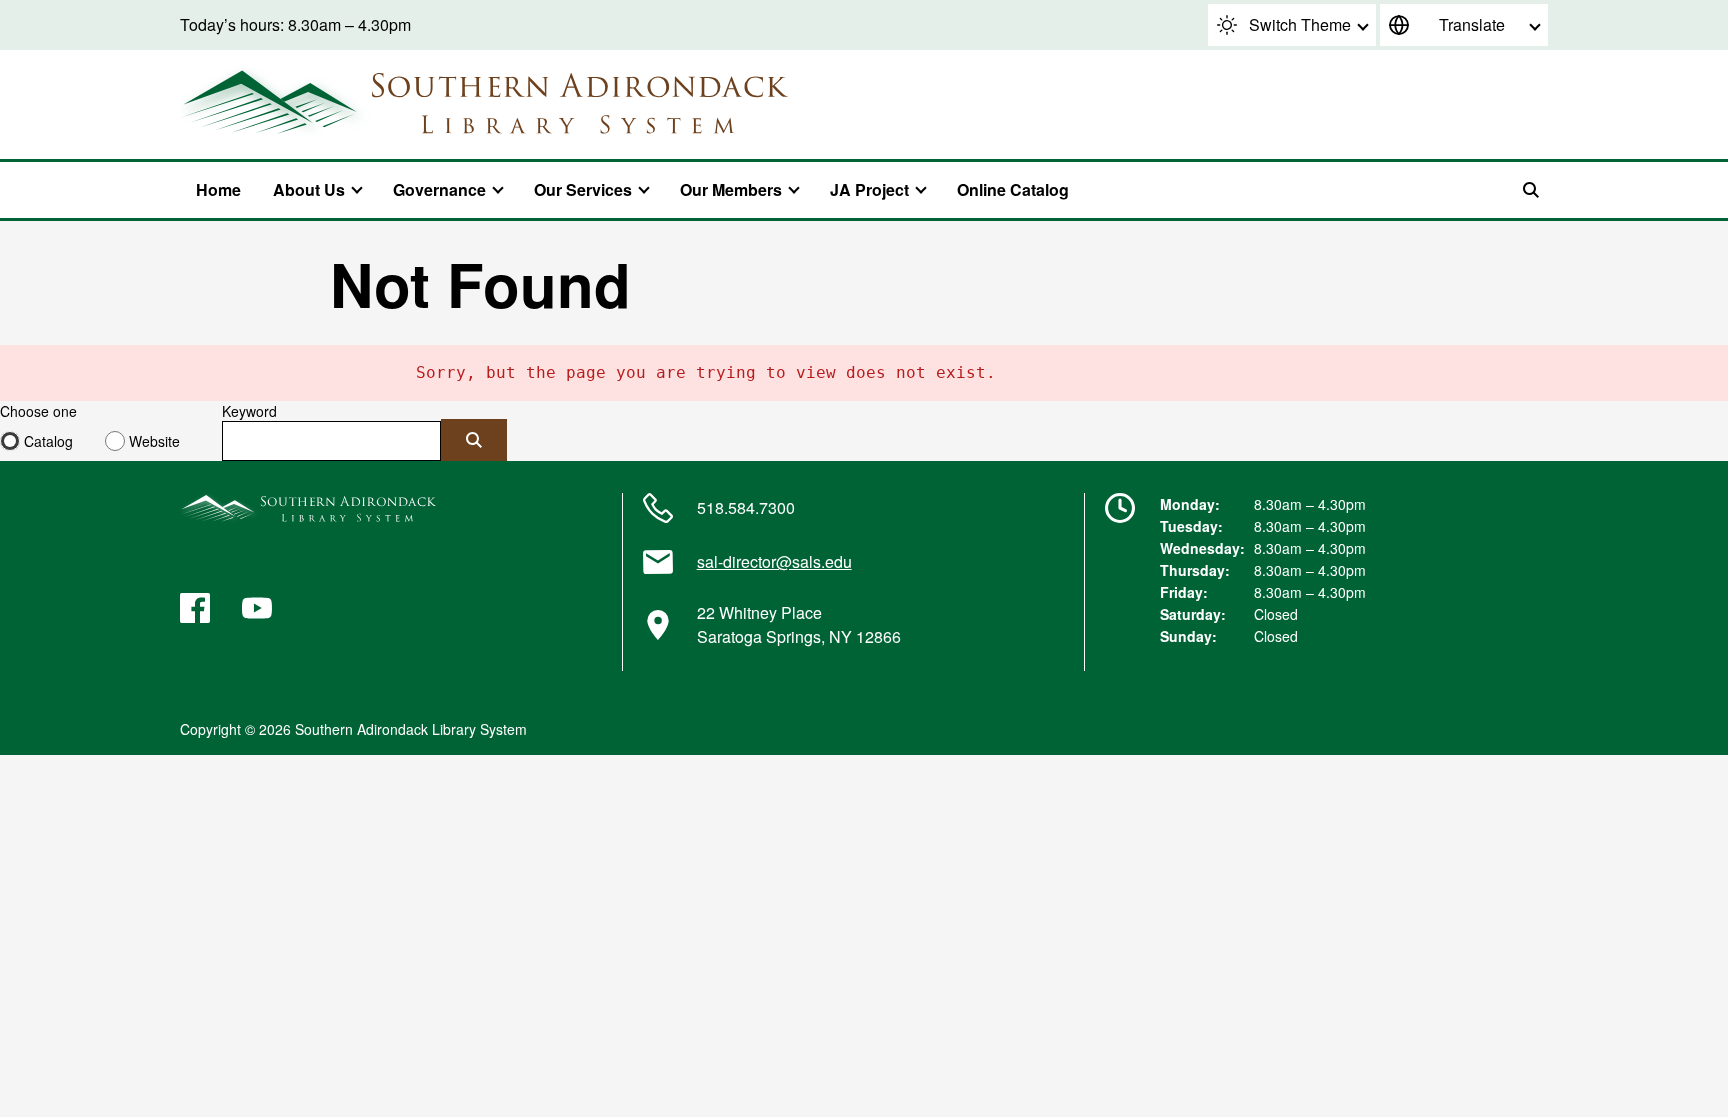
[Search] (1531, 190)
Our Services (583, 189)
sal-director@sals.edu (774, 561)
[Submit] (474, 440)
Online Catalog (1013, 189)
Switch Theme (1300, 24)
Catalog (48, 441)
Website (154, 441)
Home (218, 189)
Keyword (249, 411)
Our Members (731, 189)
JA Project (869, 189)
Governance (439, 189)
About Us (309, 189)
